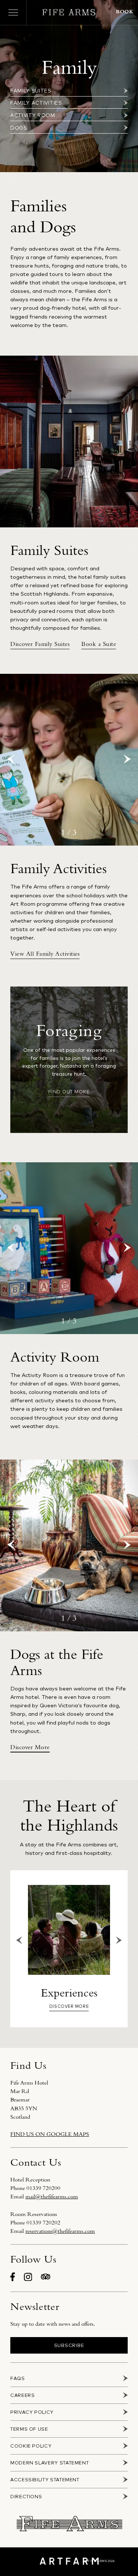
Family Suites (31, 90)
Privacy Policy (32, 2412)
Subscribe (69, 2345)
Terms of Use (29, 2429)
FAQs (18, 2378)
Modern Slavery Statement (49, 2463)
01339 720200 (43, 2188)
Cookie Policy (31, 2446)
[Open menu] (13, 12)
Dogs (19, 128)
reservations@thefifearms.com (60, 2231)
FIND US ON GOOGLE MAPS (50, 2134)
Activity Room (33, 115)
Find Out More (69, 1091)
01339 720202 (43, 2223)
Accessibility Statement (45, 2480)
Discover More (69, 2006)
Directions (26, 2497)
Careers (22, 2395)
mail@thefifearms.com (52, 2197)
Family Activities (36, 103)
